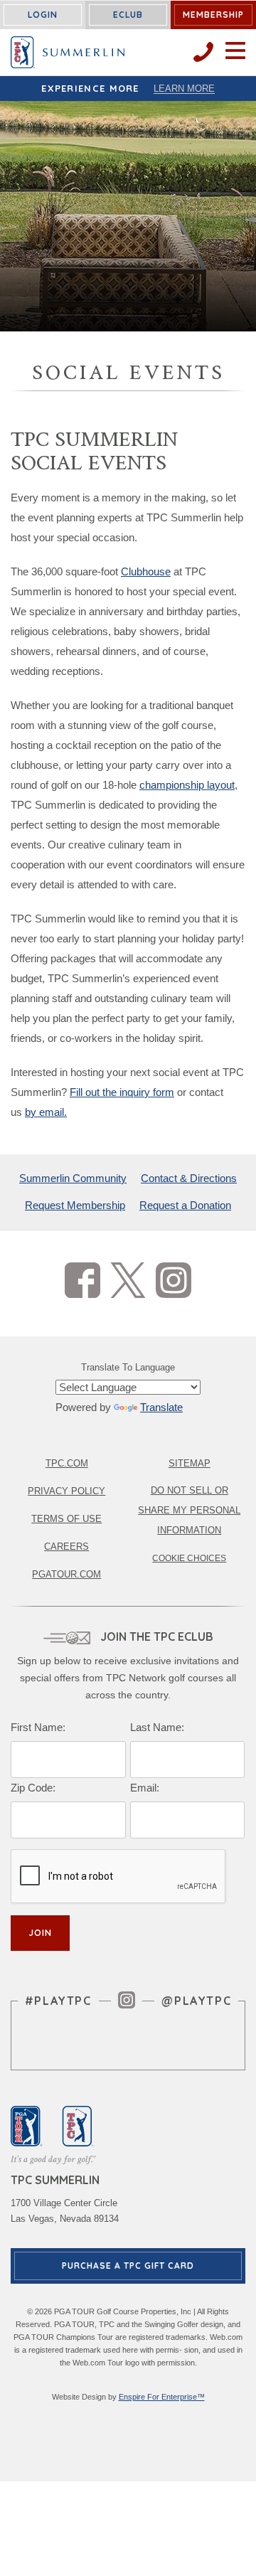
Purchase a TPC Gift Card (128, 2266)
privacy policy (66, 1491)
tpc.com (67, 1463)
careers (66, 1547)
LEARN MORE (184, 89)
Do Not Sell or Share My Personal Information (189, 1510)
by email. (46, 1112)
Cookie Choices (189, 1558)
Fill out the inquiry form (122, 1092)
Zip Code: (33, 1788)
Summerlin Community (73, 1178)
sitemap (190, 1463)
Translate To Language (128, 1367)
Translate (161, 1407)
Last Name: (157, 1727)
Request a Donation (185, 1205)
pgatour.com (66, 1574)
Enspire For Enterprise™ (162, 2397)
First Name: (38, 1727)
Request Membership (75, 1205)
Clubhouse (146, 571)
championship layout (187, 785)
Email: (145, 1788)
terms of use (66, 1519)
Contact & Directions (189, 1178)
